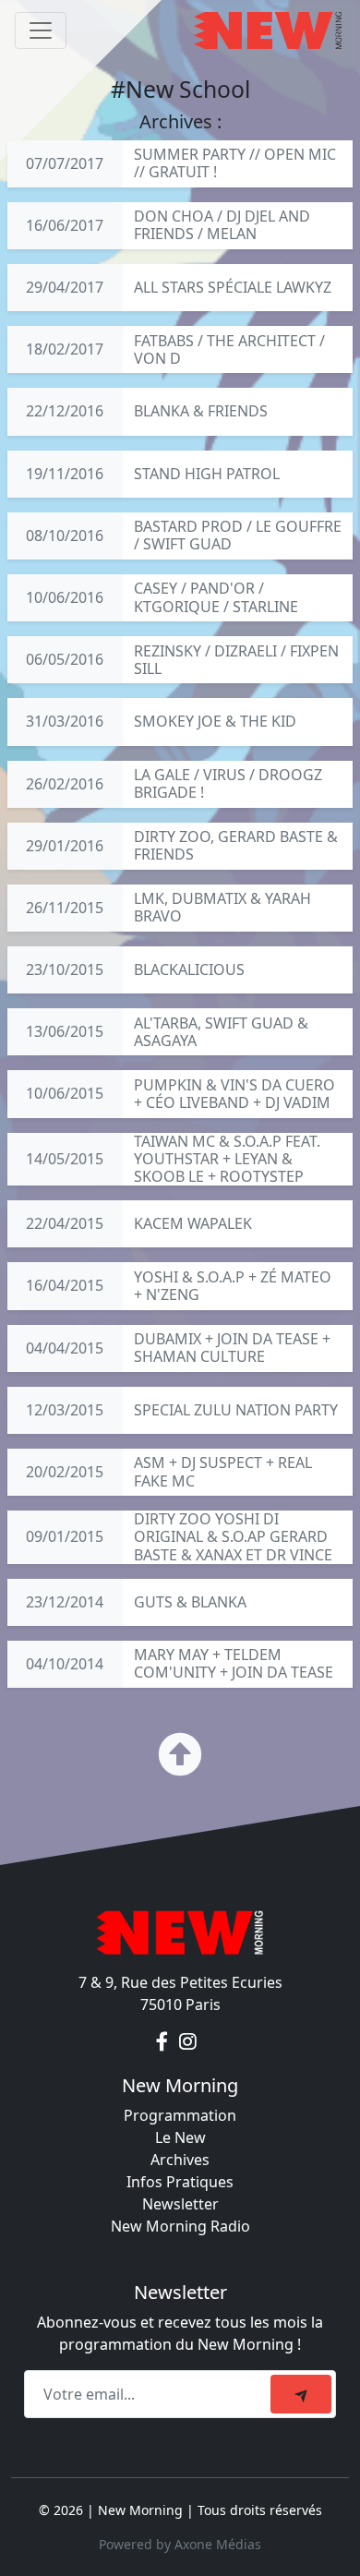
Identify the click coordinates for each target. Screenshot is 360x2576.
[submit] (301, 2394)
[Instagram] (188, 2041)
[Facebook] (164, 2041)
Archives (180, 2160)
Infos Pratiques (180, 2182)
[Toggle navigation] (41, 30)
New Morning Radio (180, 2226)
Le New (180, 2137)
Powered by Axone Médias (180, 2544)
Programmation (180, 2115)
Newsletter (180, 2204)
